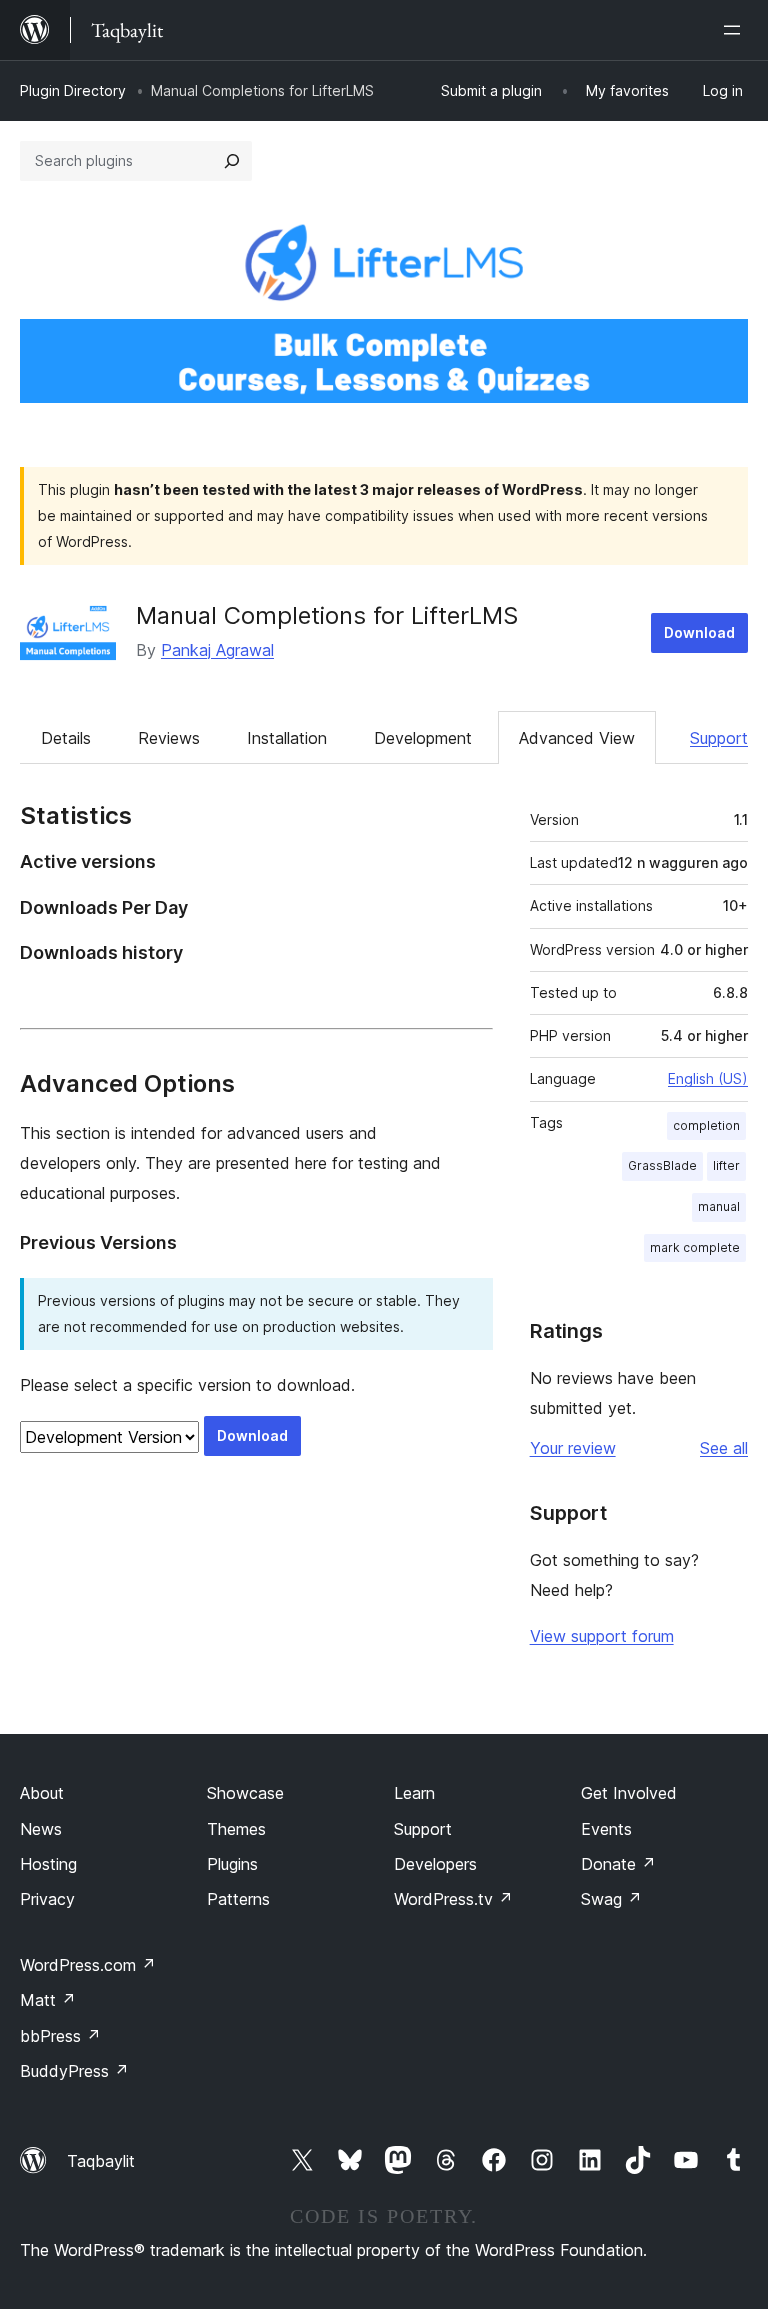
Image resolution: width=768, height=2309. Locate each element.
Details (66, 738)
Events (606, 1829)
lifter (726, 1165)
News (41, 1829)
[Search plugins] (232, 161)
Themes (236, 1829)
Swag (611, 1899)
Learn (414, 1793)
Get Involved (629, 1793)
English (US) (708, 1078)
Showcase (245, 1793)
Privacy (47, 1899)
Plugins (232, 1864)
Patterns (238, 1899)
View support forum (602, 1636)
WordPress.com (88, 1965)
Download (699, 632)
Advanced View (577, 738)
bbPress (60, 2036)
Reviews (169, 738)
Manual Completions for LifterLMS (327, 615)
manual (719, 1206)
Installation (287, 738)
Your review (573, 1448)
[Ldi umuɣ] (736, 30)
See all (724, 1448)
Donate (618, 1864)
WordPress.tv (453, 1899)
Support (719, 738)
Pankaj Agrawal (217, 650)
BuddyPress (74, 2071)
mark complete (695, 1247)
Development (423, 738)
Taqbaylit (101, 2161)
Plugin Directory (73, 90)
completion (706, 1125)
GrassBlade (662, 1165)
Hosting (48, 1864)
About (42, 1793)
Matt (48, 2000)
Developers (435, 1864)
